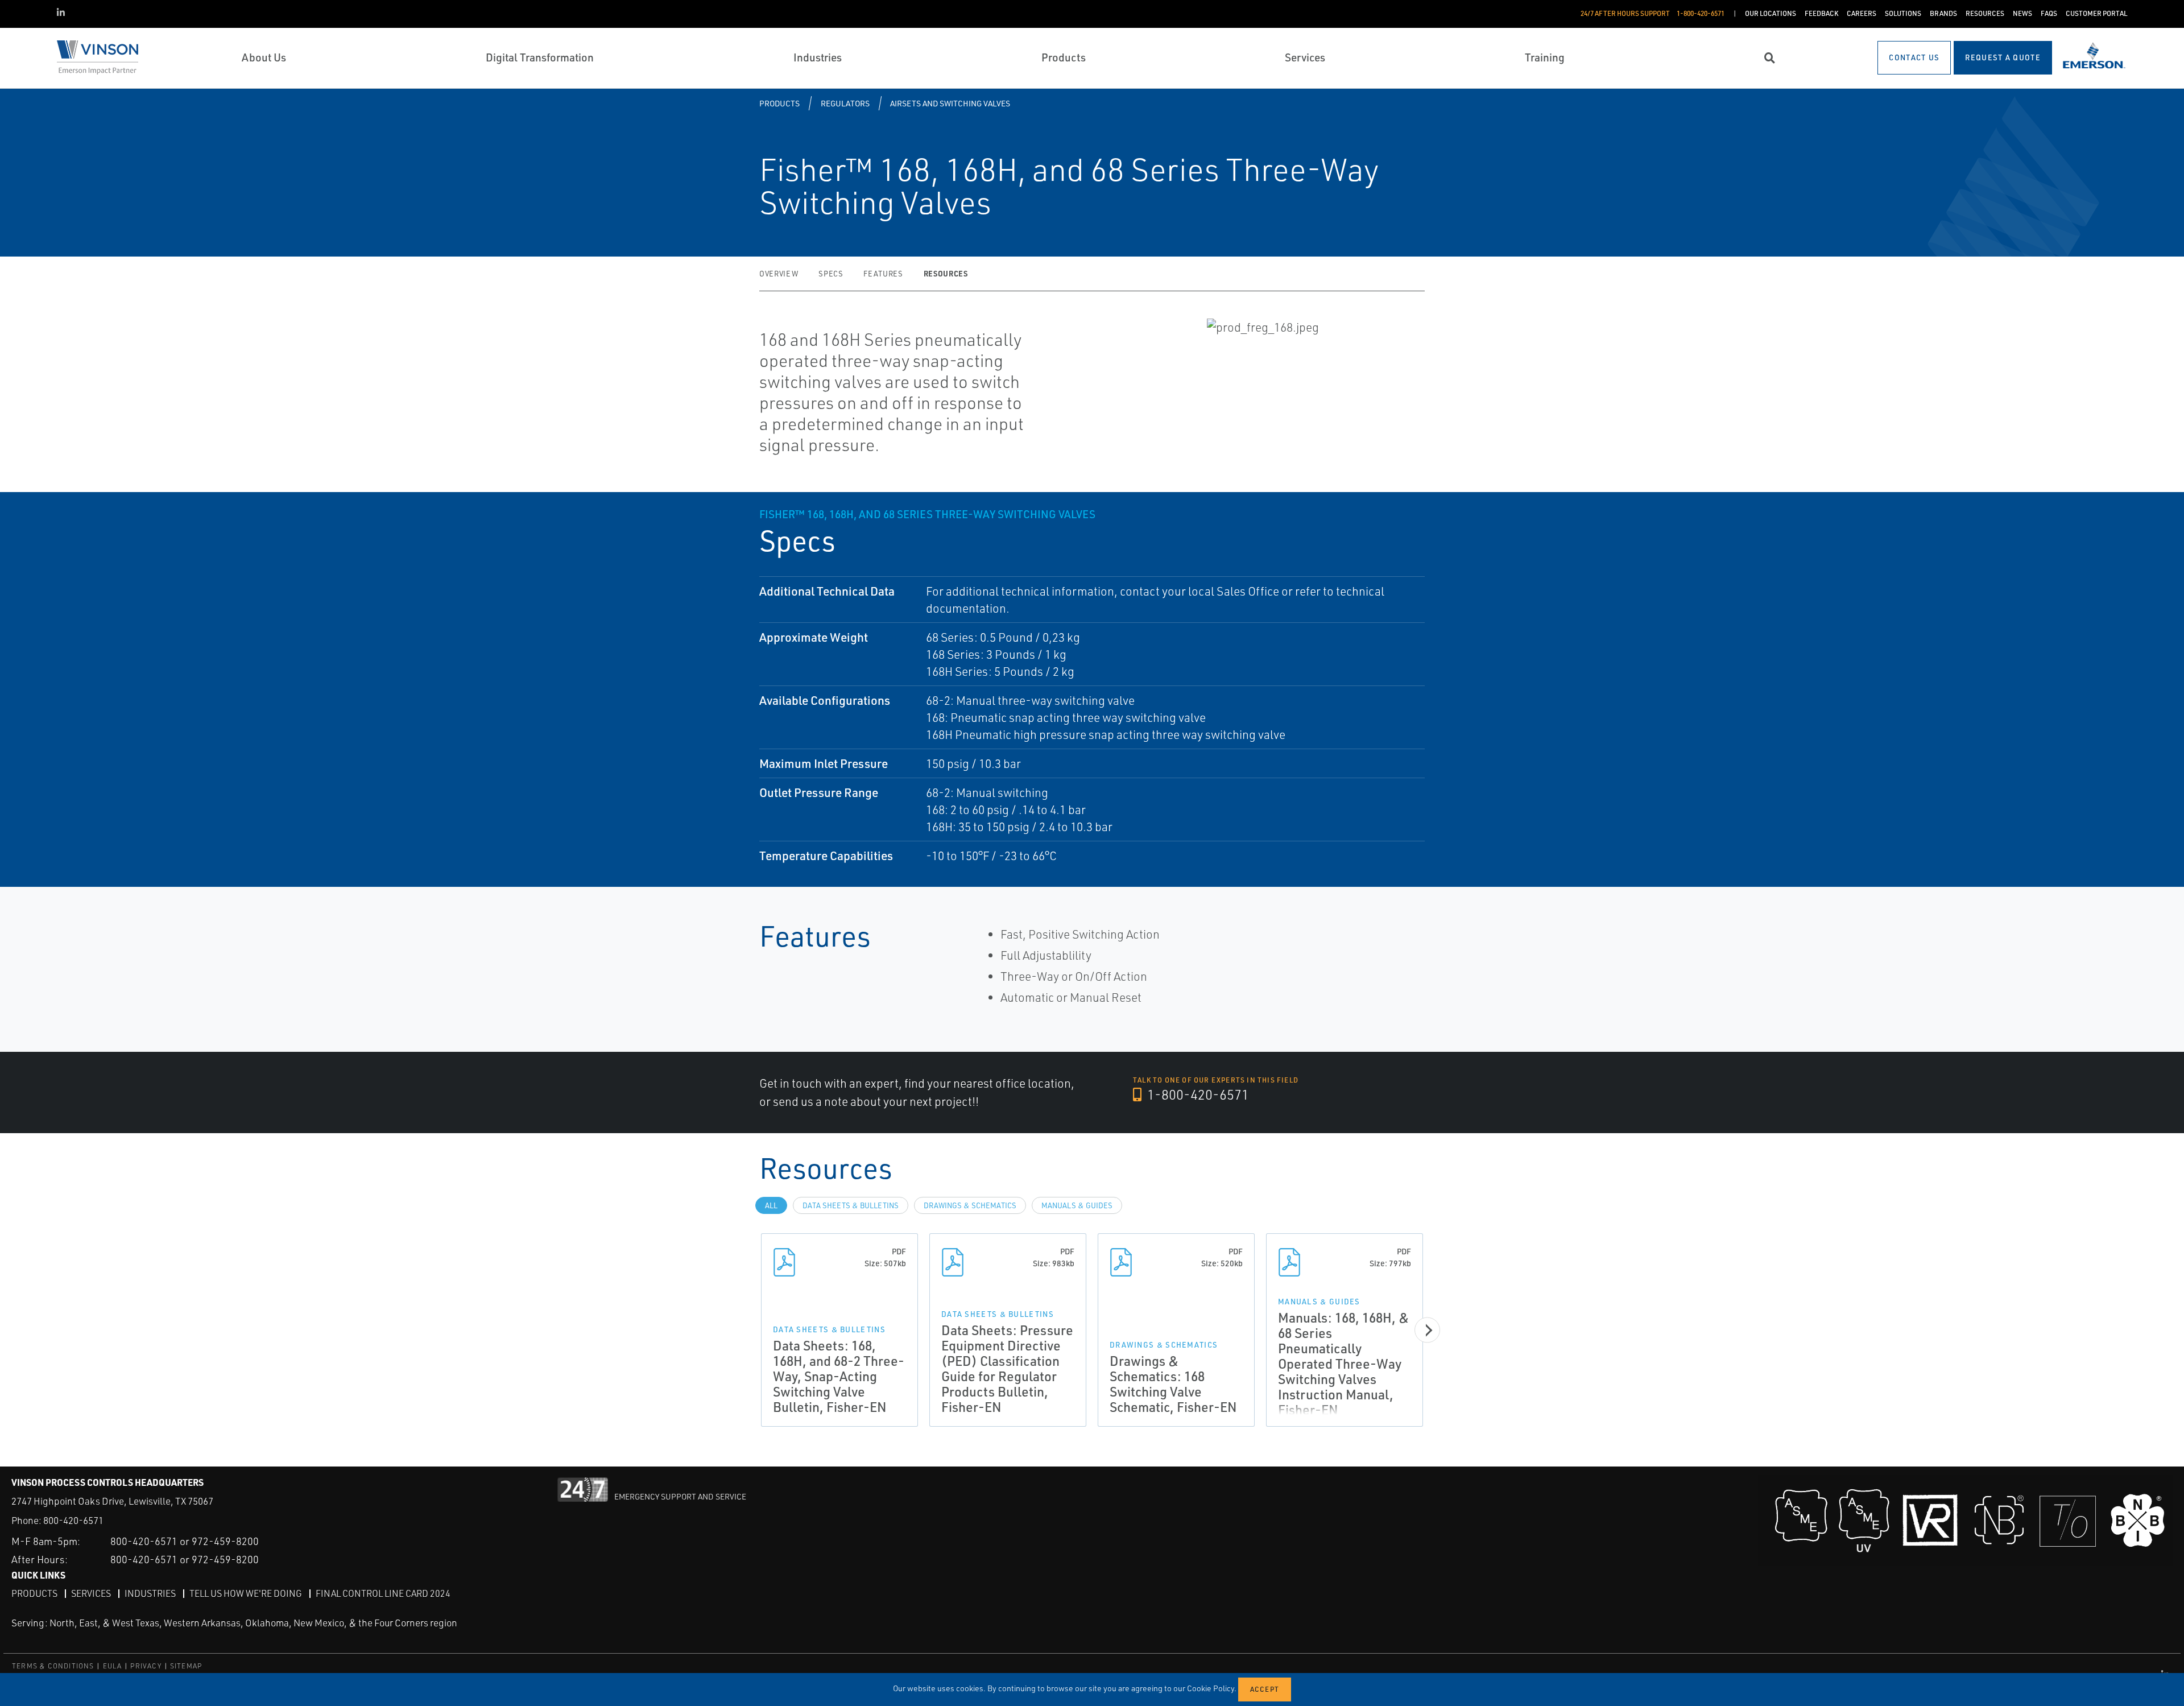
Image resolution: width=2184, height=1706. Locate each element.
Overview (779, 274)
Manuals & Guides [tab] (1077, 1205)
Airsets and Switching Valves (950, 103)
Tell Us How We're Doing (246, 1593)
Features (883, 274)
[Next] (1427, 1330)
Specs (831, 274)
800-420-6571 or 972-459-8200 (185, 1541)
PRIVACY (146, 1666)
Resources (946, 273)
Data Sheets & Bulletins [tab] (851, 1205)
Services (91, 1593)
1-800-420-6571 (1197, 1094)
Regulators (845, 103)
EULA (113, 1666)
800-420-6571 (73, 1520)
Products (779, 103)
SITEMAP (186, 1666)
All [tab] (771, 1205)
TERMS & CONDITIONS (53, 1666)
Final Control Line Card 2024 (383, 1593)
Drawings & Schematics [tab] (970, 1205)
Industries (150, 1593)
